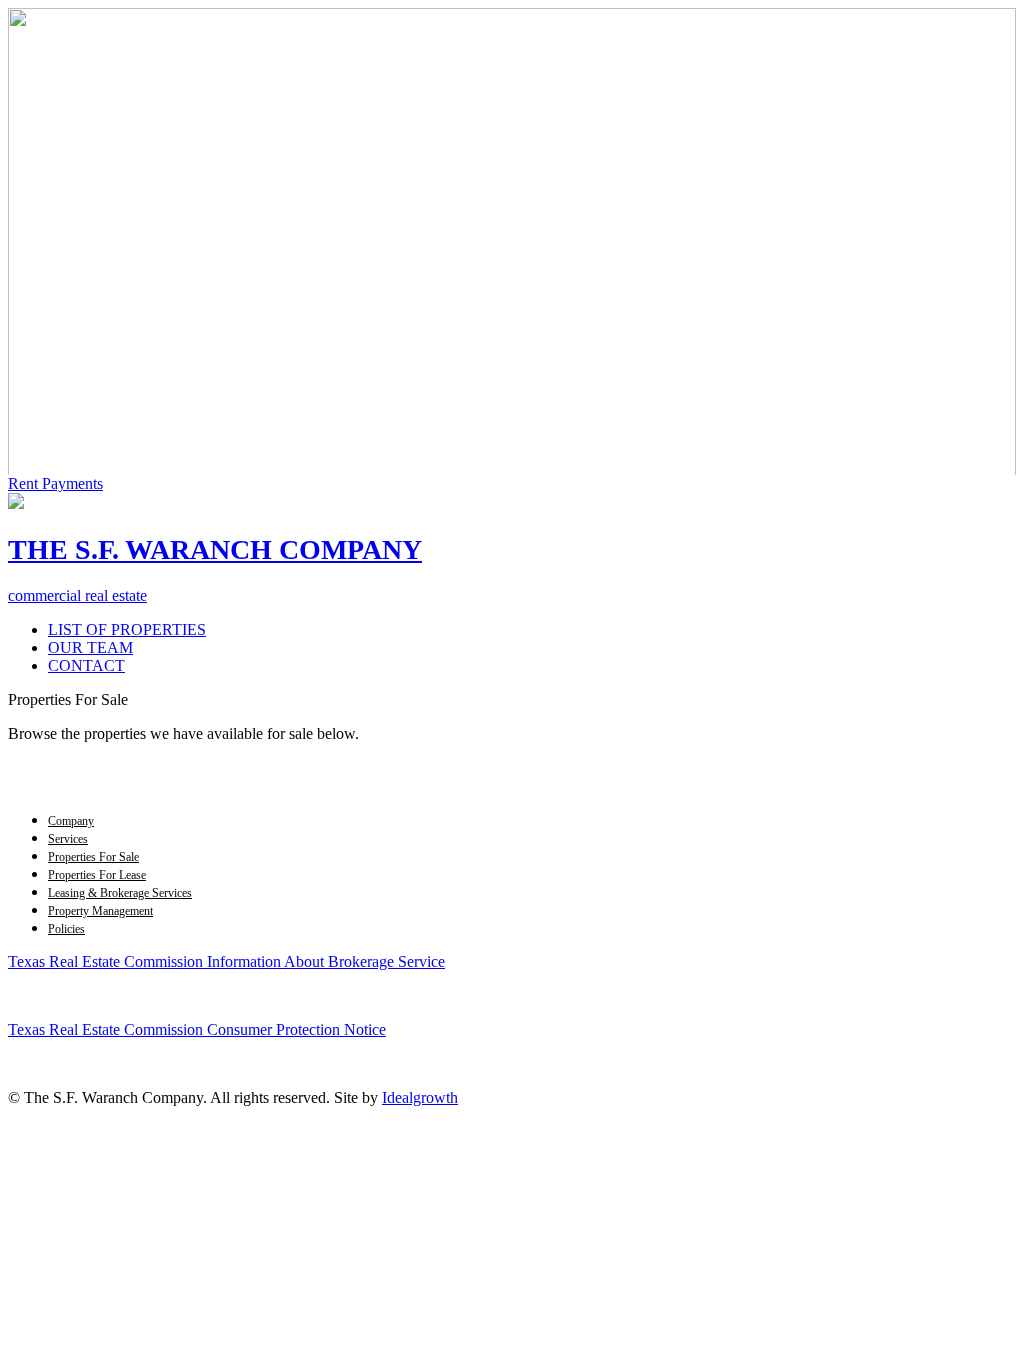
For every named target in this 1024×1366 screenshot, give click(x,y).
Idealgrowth (420, 1097)
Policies (66, 929)
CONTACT (86, 665)
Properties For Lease (97, 875)
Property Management (100, 911)
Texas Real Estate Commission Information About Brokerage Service (226, 961)
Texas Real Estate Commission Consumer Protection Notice (197, 1029)
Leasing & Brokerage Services (120, 893)
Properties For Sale (93, 857)
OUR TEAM (90, 647)
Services (68, 839)
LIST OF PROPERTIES (127, 629)
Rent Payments (55, 483)
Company (71, 821)
